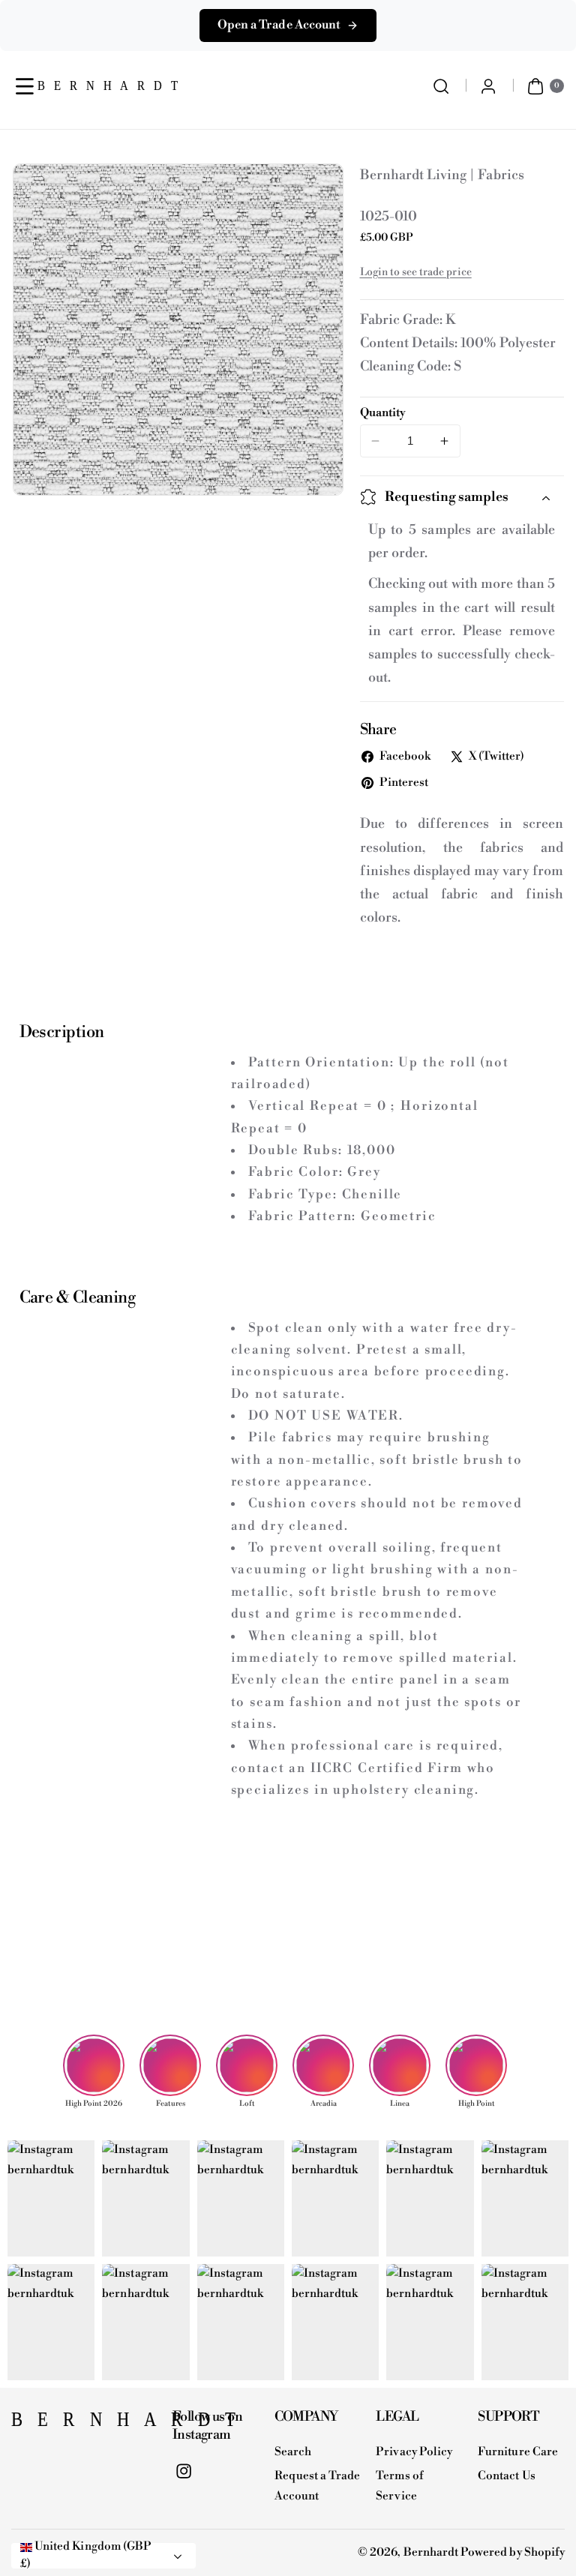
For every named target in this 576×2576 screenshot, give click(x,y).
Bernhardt (431, 2552)
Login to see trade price (416, 272)
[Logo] (84, 2424)
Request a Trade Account (318, 2486)
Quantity (383, 413)
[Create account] (489, 86)
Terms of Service (399, 2486)
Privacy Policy (414, 2452)
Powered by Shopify (513, 2552)
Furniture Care (518, 2452)
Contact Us (507, 2476)
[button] (25, 86)
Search (293, 2452)
